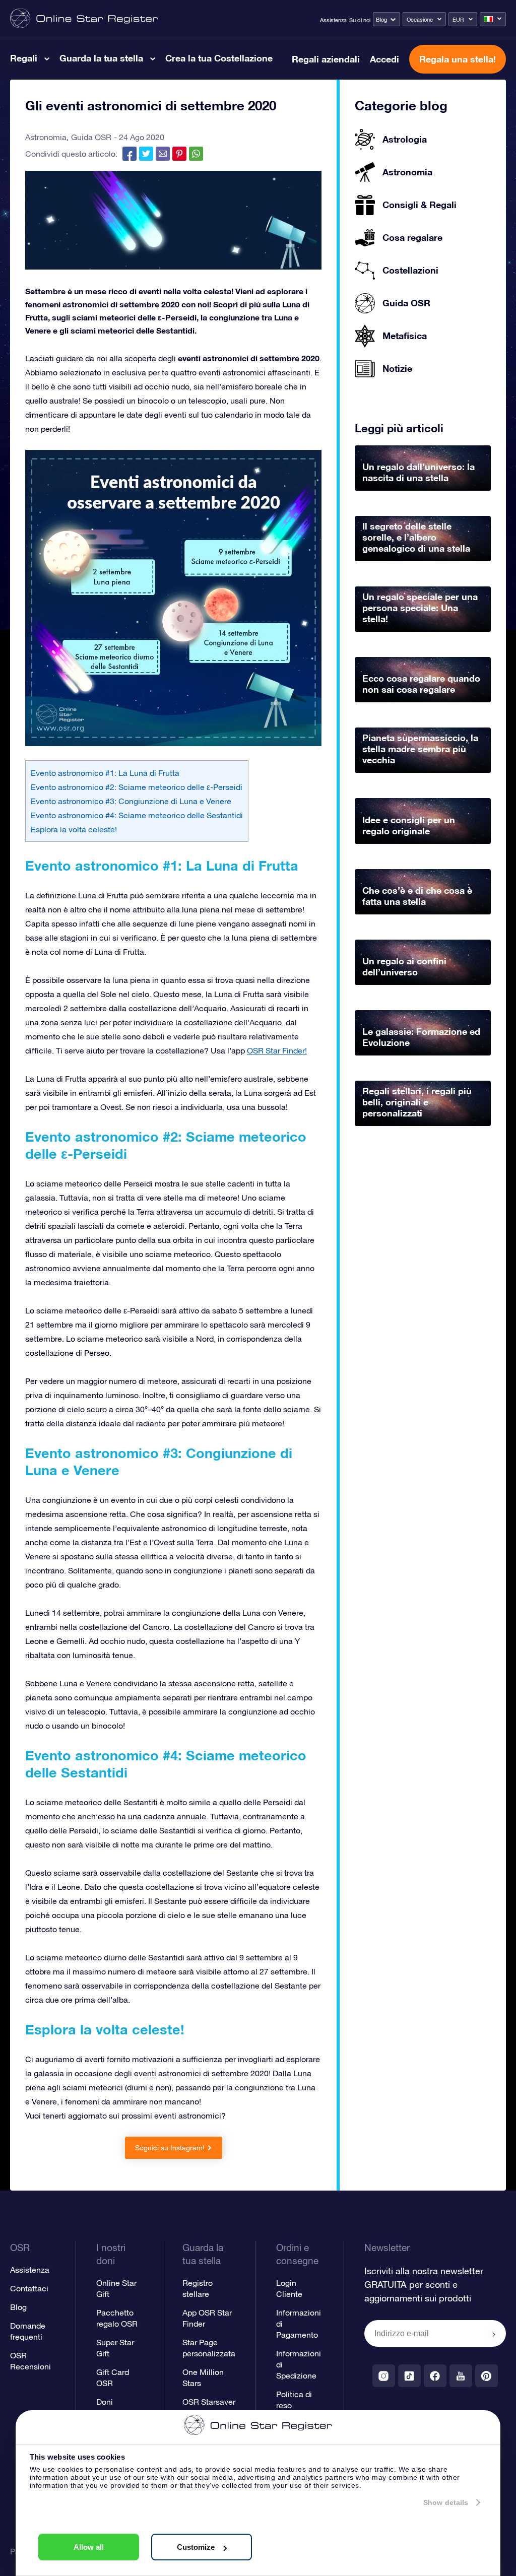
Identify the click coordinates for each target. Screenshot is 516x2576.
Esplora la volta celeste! (74, 829)
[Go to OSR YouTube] (461, 2376)
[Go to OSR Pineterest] (487, 2376)
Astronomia (46, 137)
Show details (446, 2502)
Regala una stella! (458, 59)
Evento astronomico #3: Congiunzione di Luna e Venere (131, 801)
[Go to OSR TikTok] (409, 2376)
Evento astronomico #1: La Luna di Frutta (105, 773)
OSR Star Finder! (277, 1050)
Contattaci (29, 2288)
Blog (381, 20)
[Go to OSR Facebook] (435, 2376)
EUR (458, 20)
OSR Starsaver (209, 2402)
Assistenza (333, 20)
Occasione (420, 20)
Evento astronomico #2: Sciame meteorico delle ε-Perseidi (137, 787)
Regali (24, 58)
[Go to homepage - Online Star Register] (84, 19)
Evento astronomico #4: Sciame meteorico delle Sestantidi (137, 815)
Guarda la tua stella (101, 58)
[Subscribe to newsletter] (494, 2334)
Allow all (89, 2547)
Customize (196, 2547)
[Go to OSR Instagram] (384, 2376)
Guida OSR (91, 137)
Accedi (384, 59)
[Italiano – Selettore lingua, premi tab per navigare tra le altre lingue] (493, 19)
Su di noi (360, 20)
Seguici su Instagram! (170, 2148)
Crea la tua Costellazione (219, 58)
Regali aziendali (326, 59)
